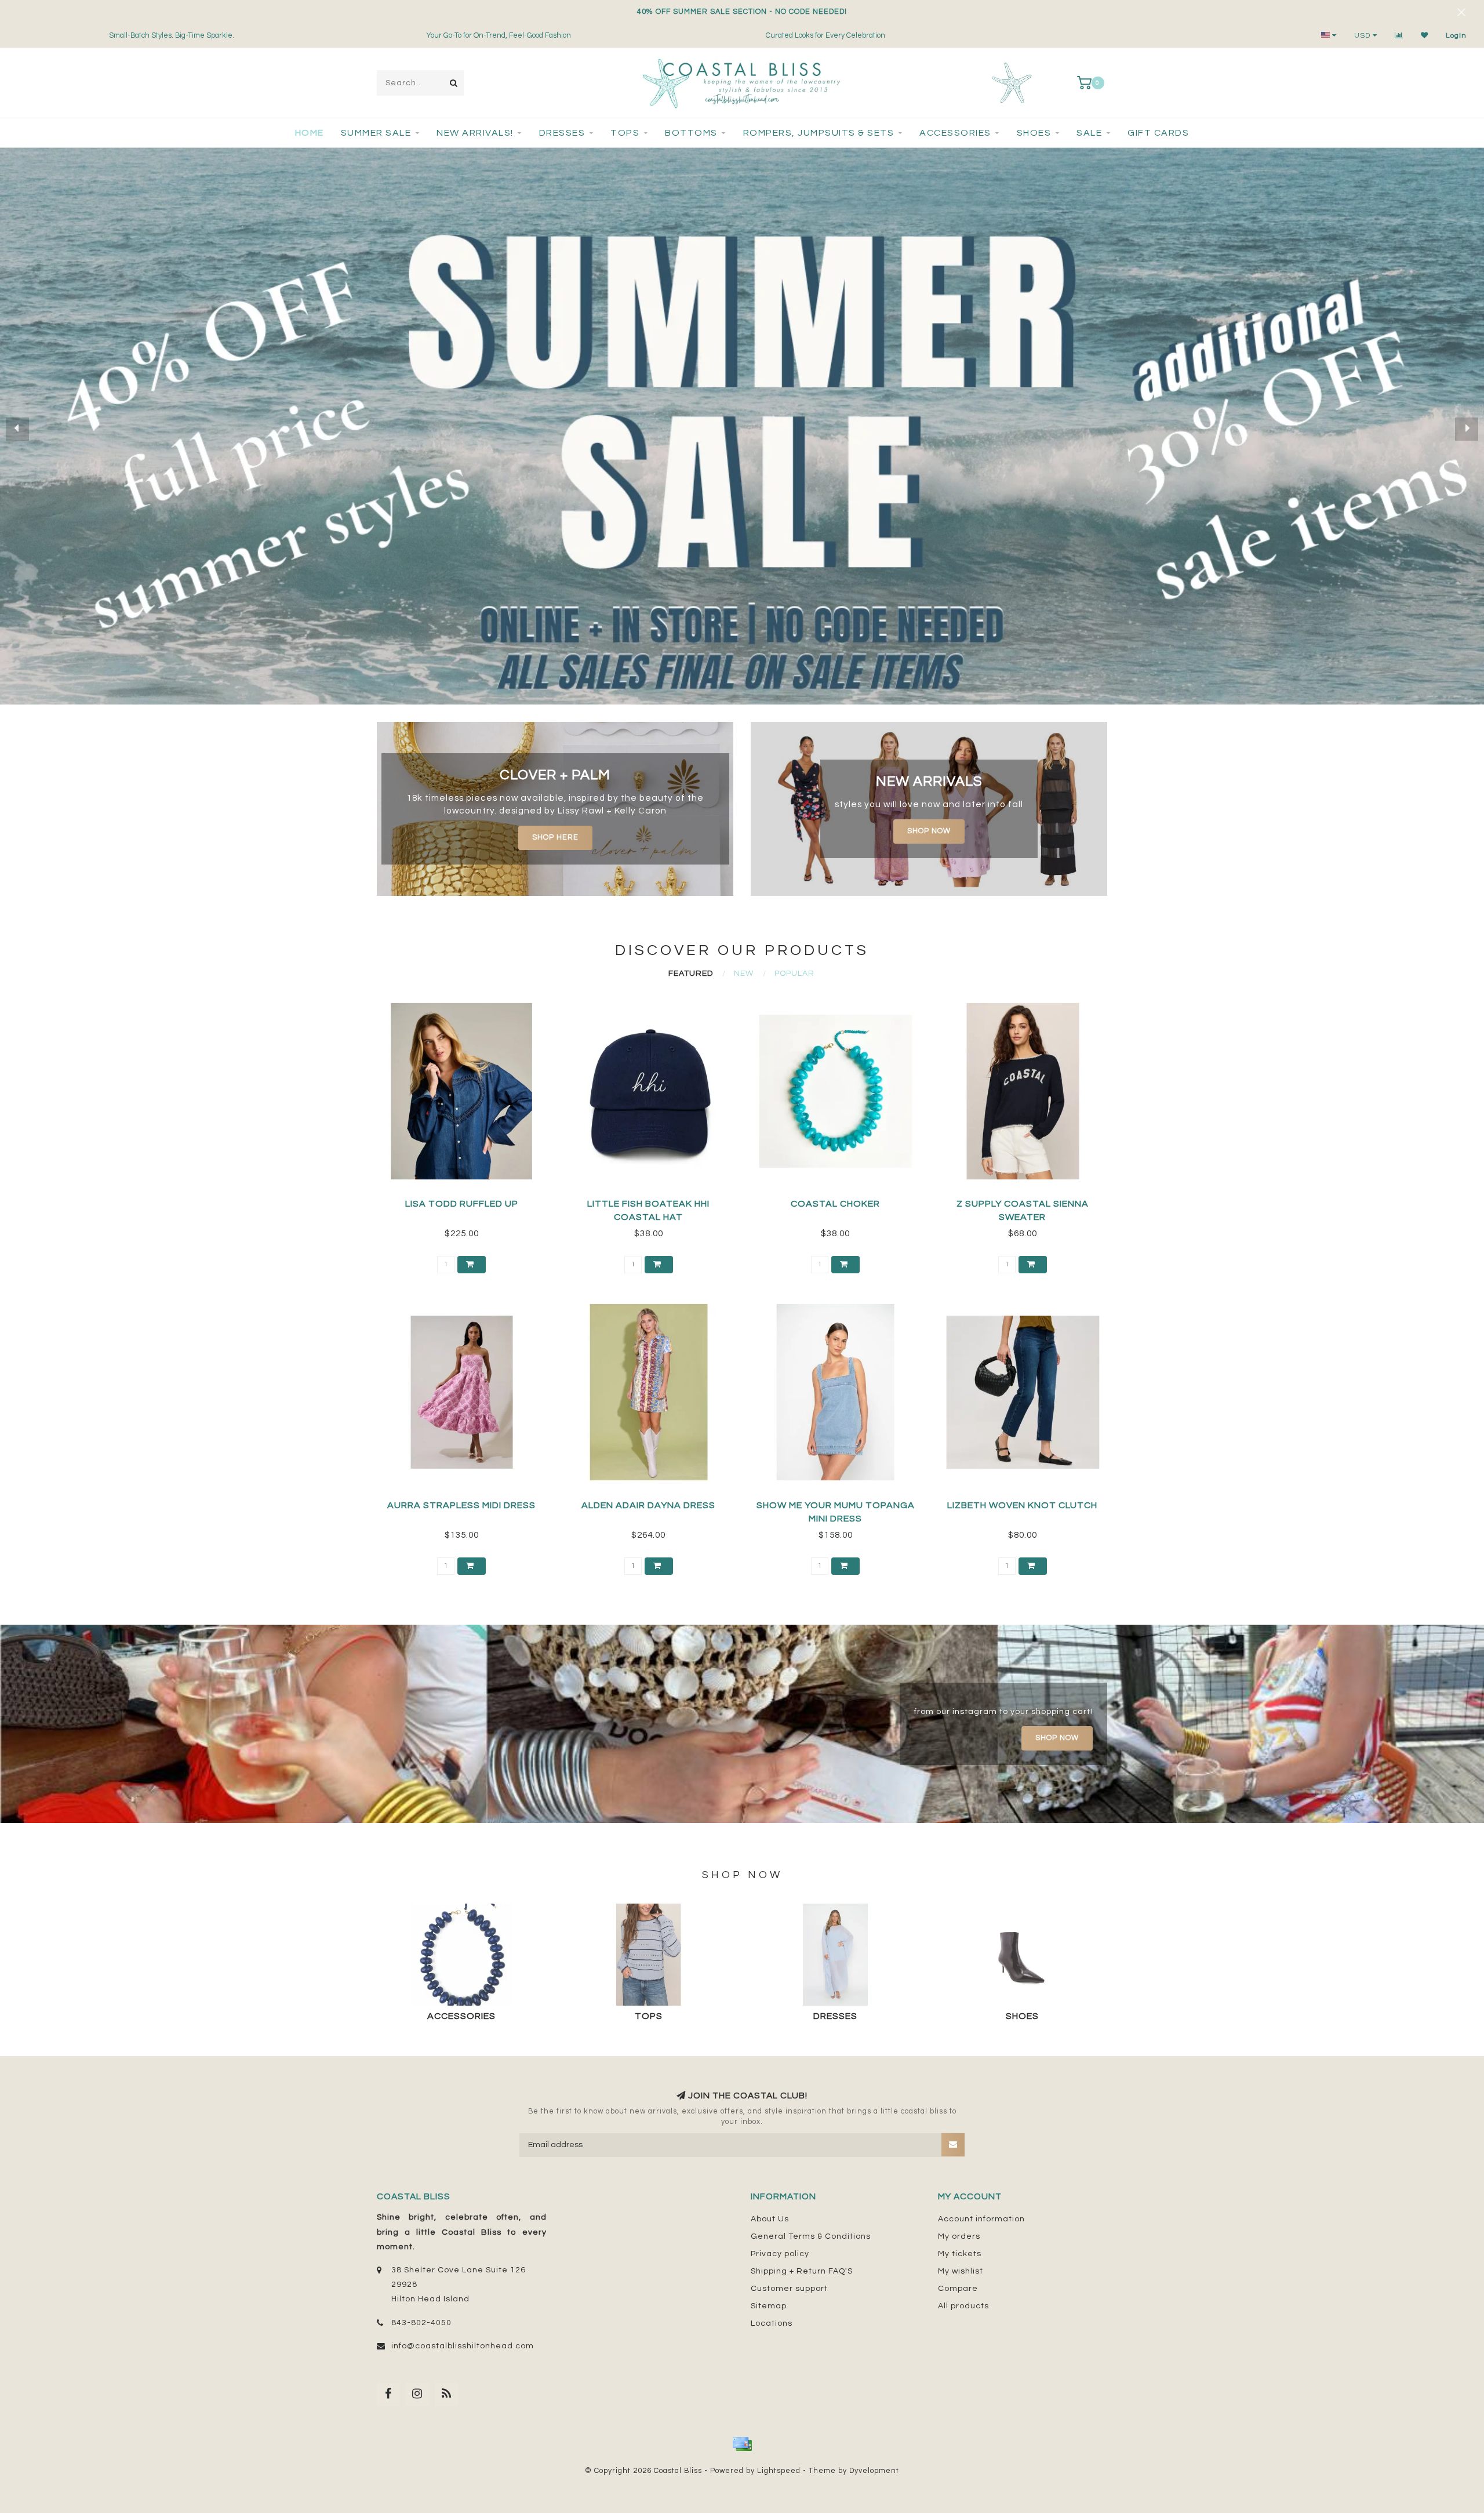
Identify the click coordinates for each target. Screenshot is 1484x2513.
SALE (1089, 133)
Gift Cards (1158, 133)
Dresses (562, 133)
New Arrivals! (475, 133)
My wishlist (961, 2271)
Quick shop (467, 1200)
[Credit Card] (742, 2444)
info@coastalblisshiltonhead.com (463, 2346)
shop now (929, 831)
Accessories (955, 133)
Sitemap (769, 2306)
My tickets (960, 2254)
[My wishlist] (1425, 36)
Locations (772, 2323)
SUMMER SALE (376, 133)
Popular (794, 974)
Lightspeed (779, 2471)
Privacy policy (780, 2254)
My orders (959, 2236)
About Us (770, 2219)
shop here (555, 838)
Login (1456, 36)
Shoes (1034, 133)
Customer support (789, 2289)
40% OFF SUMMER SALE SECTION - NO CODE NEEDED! (742, 12)
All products (963, 2306)
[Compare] (1399, 36)
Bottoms (691, 133)
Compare (958, 2289)
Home (310, 133)
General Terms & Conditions (811, 2236)
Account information (981, 2219)
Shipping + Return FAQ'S (802, 2271)
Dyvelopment (874, 2471)
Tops (625, 133)
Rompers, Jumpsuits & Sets (819, 133)
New (744, 974)
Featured (691, 974)
